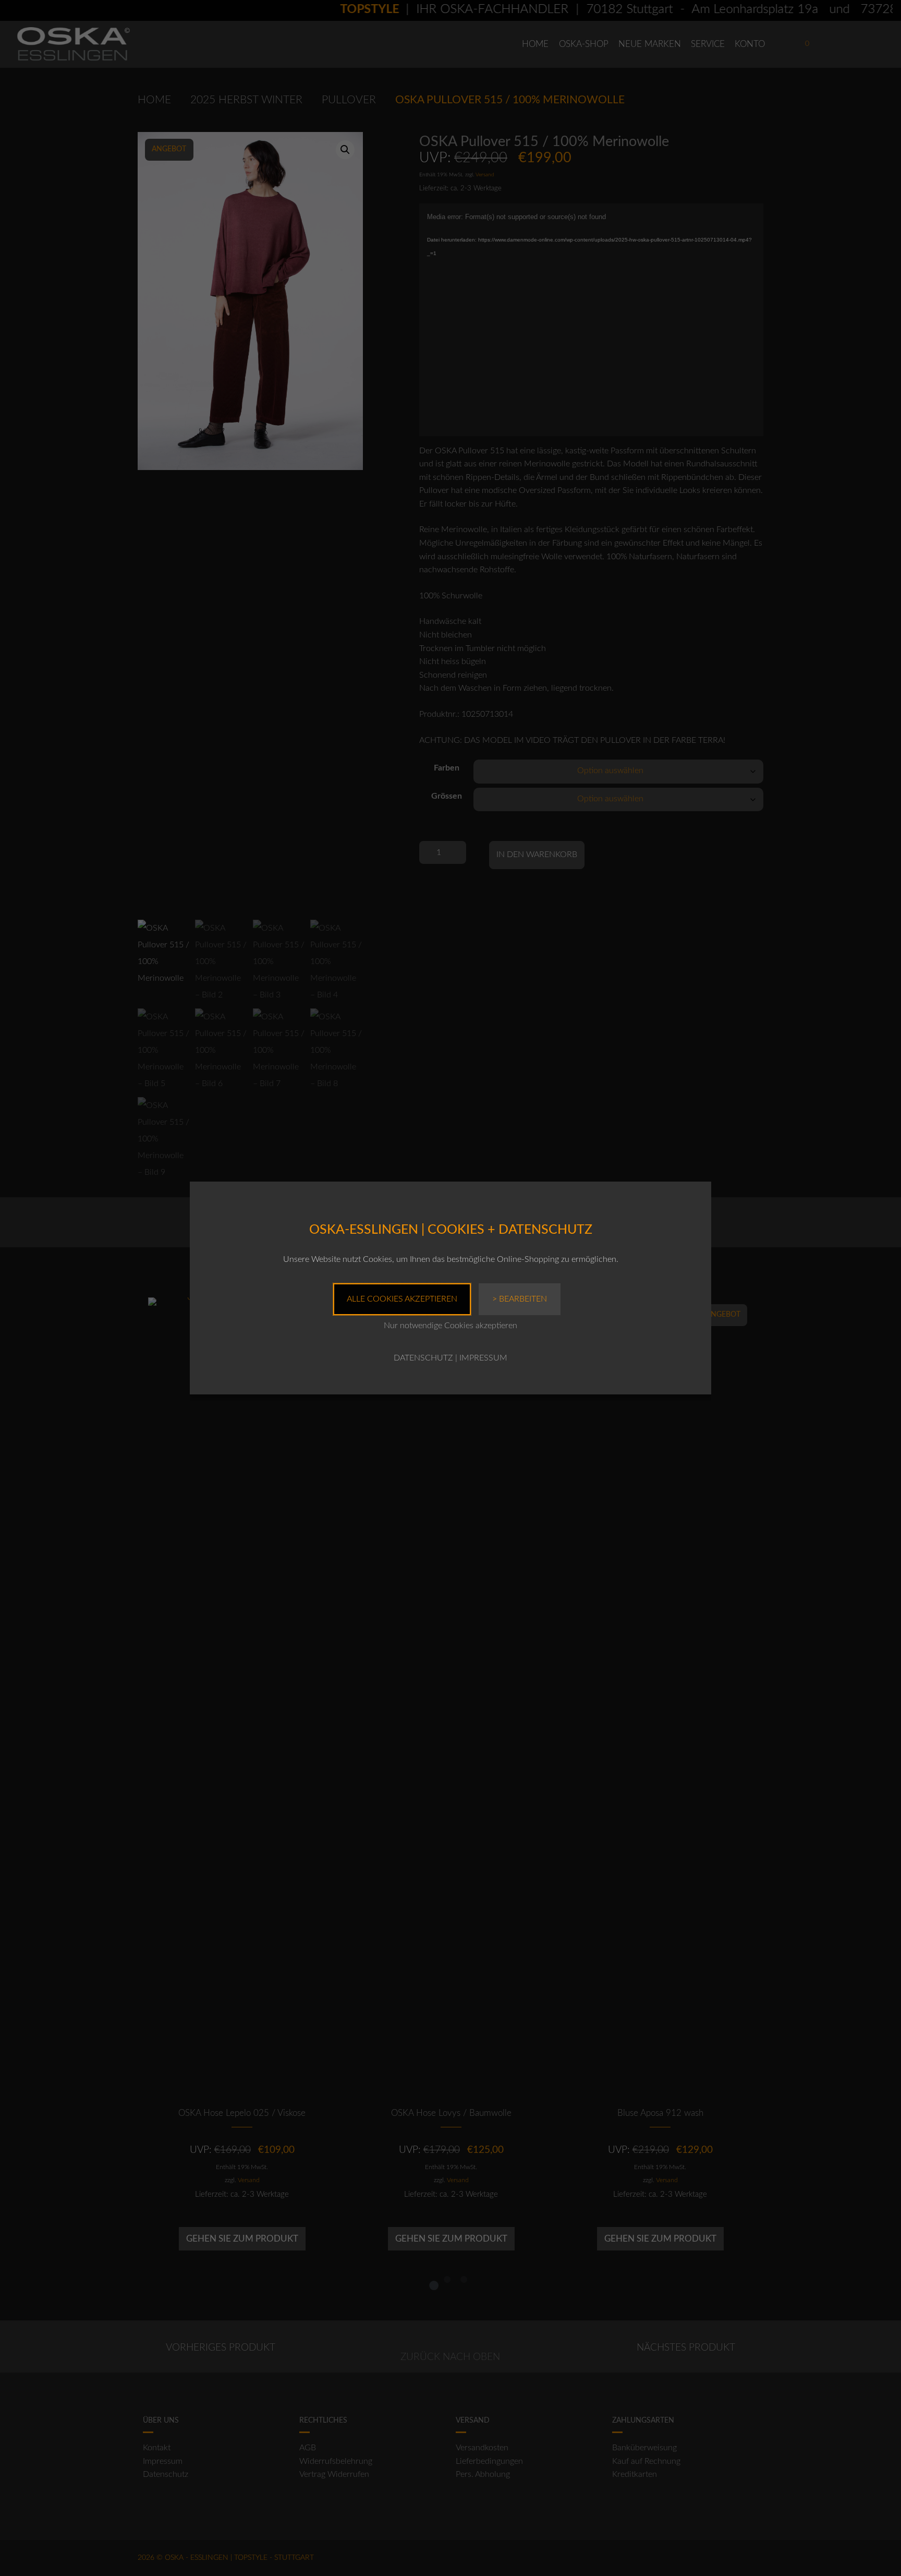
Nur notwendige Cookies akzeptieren (451, 1326)
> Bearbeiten (520, 1299)
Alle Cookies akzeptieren (402, 1299)
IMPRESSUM (483, 1358)
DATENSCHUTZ (423, 1358)
